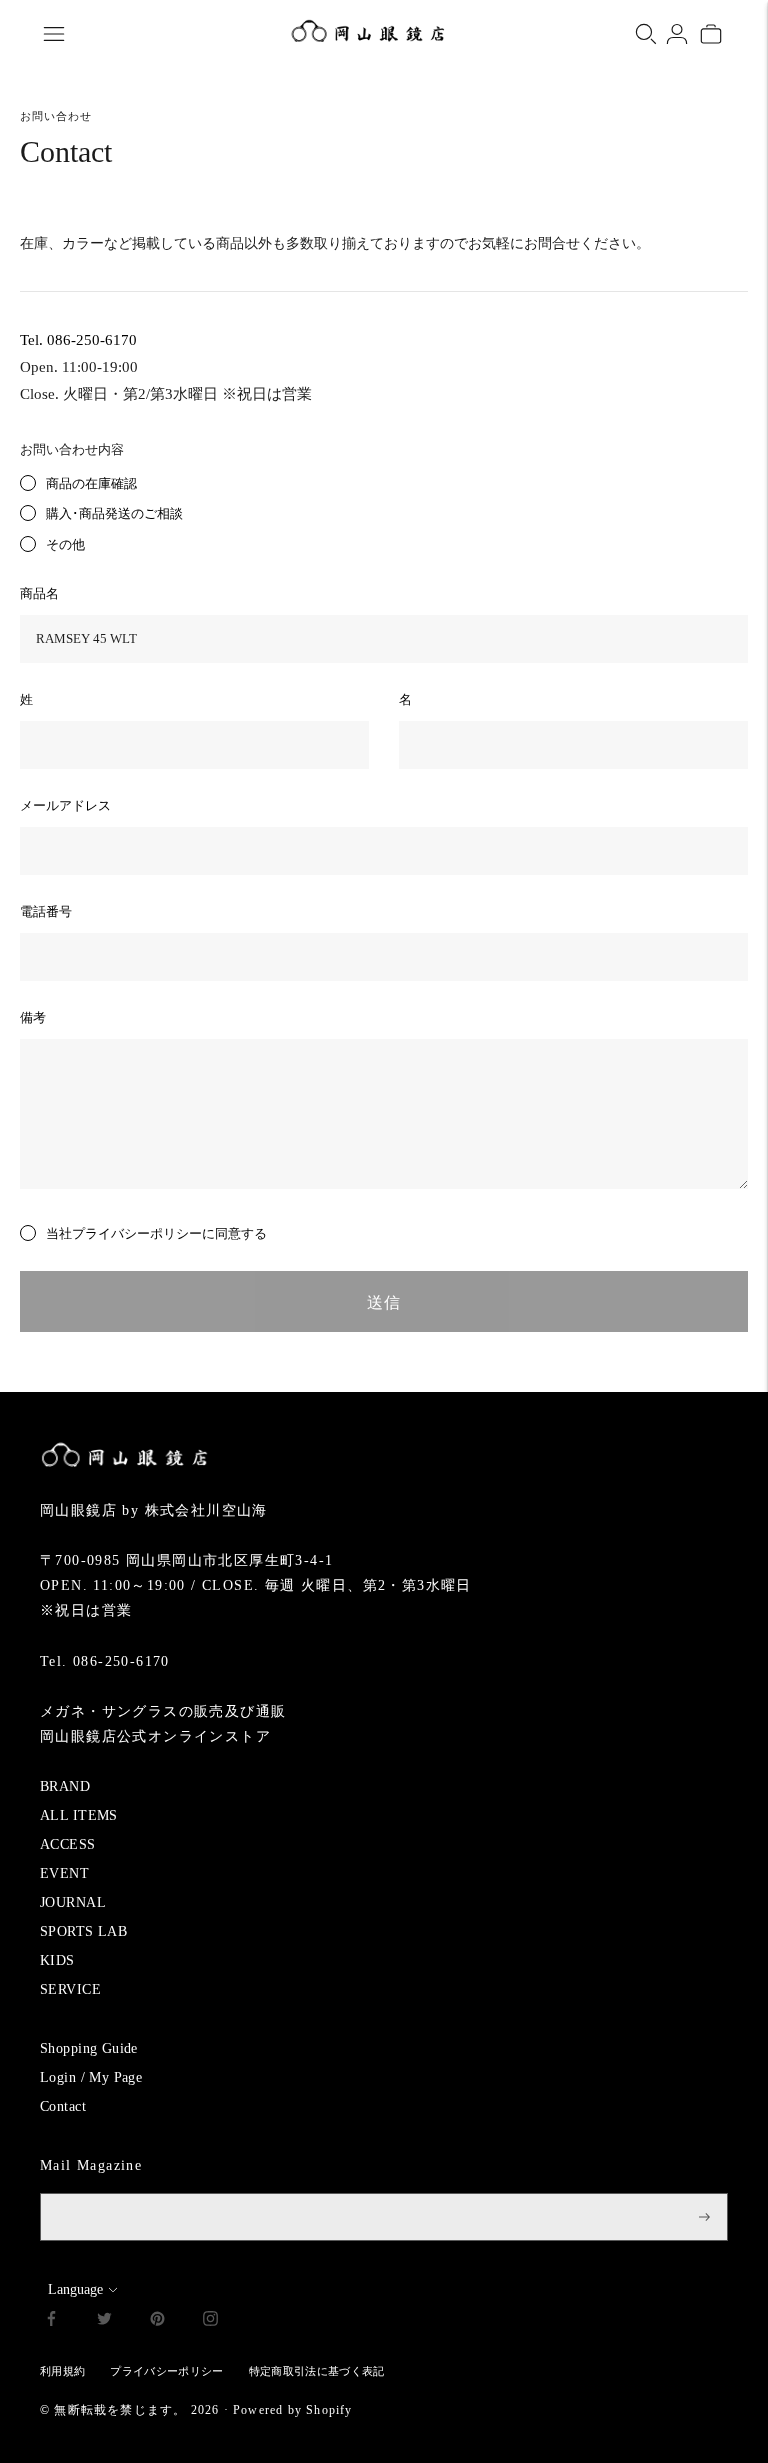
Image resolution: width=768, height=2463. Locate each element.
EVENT (64, 1873)
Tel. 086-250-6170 (78, 340)
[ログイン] (677, 34)
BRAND (65, 1786)
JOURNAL (73, 1902)
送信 (384, 1302)
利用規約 (62, 2371)
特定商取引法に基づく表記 (317, 2371)
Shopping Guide (89, 2048)
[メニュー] (54, 34)
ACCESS (68, 1844)
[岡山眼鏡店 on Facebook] (51, 2321)
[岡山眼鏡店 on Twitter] (104, 2321)
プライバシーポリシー (137, 1233)
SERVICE (70, 1989)
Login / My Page (91, 2077)
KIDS (57, 1960)
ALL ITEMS (79, 1815)
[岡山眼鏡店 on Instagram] (210, 2321)
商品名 (39, 593)
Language (75, 2289)
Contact (63, 2106)
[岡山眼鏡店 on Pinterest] (157, 2321)
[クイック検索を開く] (646, 34)
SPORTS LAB (83, 1931)
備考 (33, 1017)
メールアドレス (65, 805)
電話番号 (46, 911)
